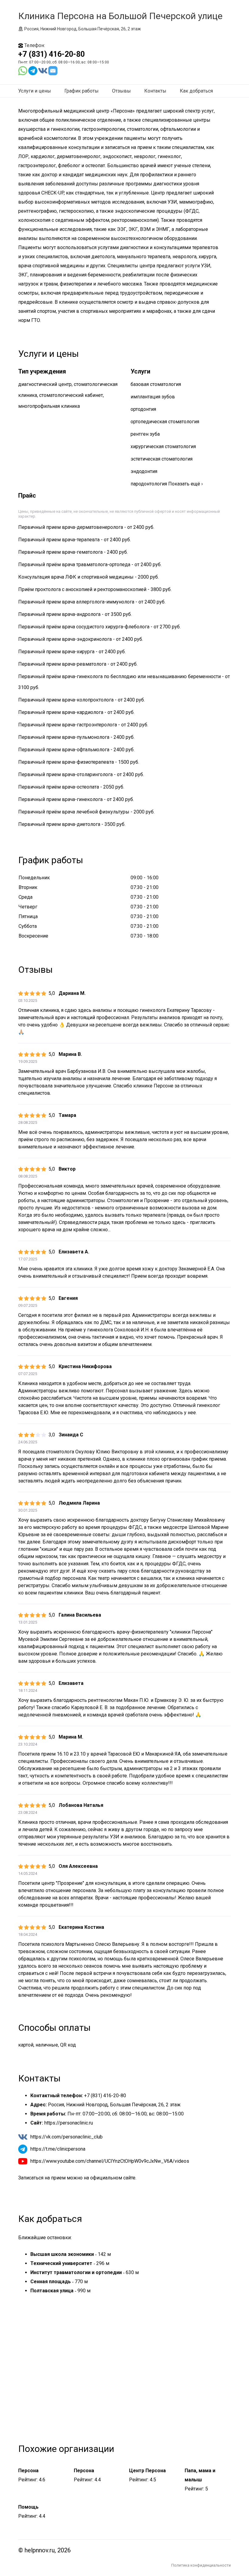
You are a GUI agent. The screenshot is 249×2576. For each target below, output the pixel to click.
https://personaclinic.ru (69, 2123)
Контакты (155, 91)
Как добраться (196, 91)
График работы (82, 91)
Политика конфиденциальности (201, 2565)
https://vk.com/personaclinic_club (67, 2137)
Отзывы (121, 91)
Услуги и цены (35, 91)
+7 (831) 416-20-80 (51, 54)
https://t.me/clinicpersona (58, 2149)
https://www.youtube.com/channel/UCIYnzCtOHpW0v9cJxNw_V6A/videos (110, 2161)
